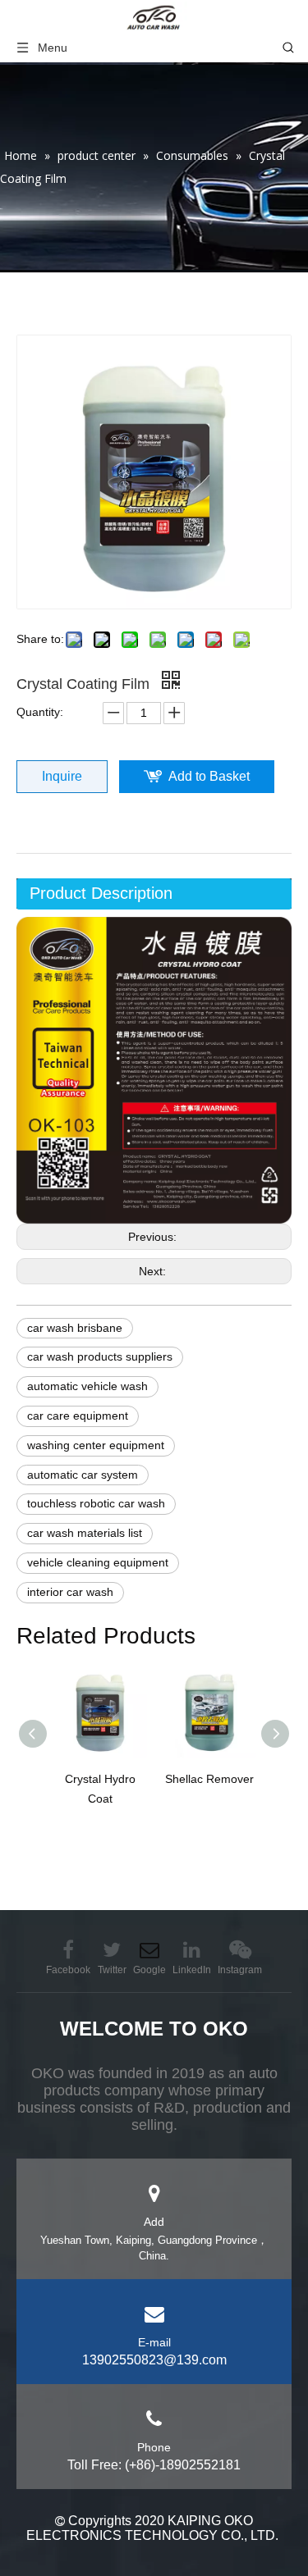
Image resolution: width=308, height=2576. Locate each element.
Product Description (101, 893)
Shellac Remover (209, 1779)
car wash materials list (85, 1533)
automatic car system (83, 1475)
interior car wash (70, 1592)
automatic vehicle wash (87, 1386)
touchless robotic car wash (96, 1503)
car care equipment (78, 1416)
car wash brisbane (75, 1328)
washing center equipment (96, 1445)
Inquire (62, 776)
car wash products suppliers (100, 1356)
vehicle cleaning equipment (98, 1562)
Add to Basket (209, 776)
